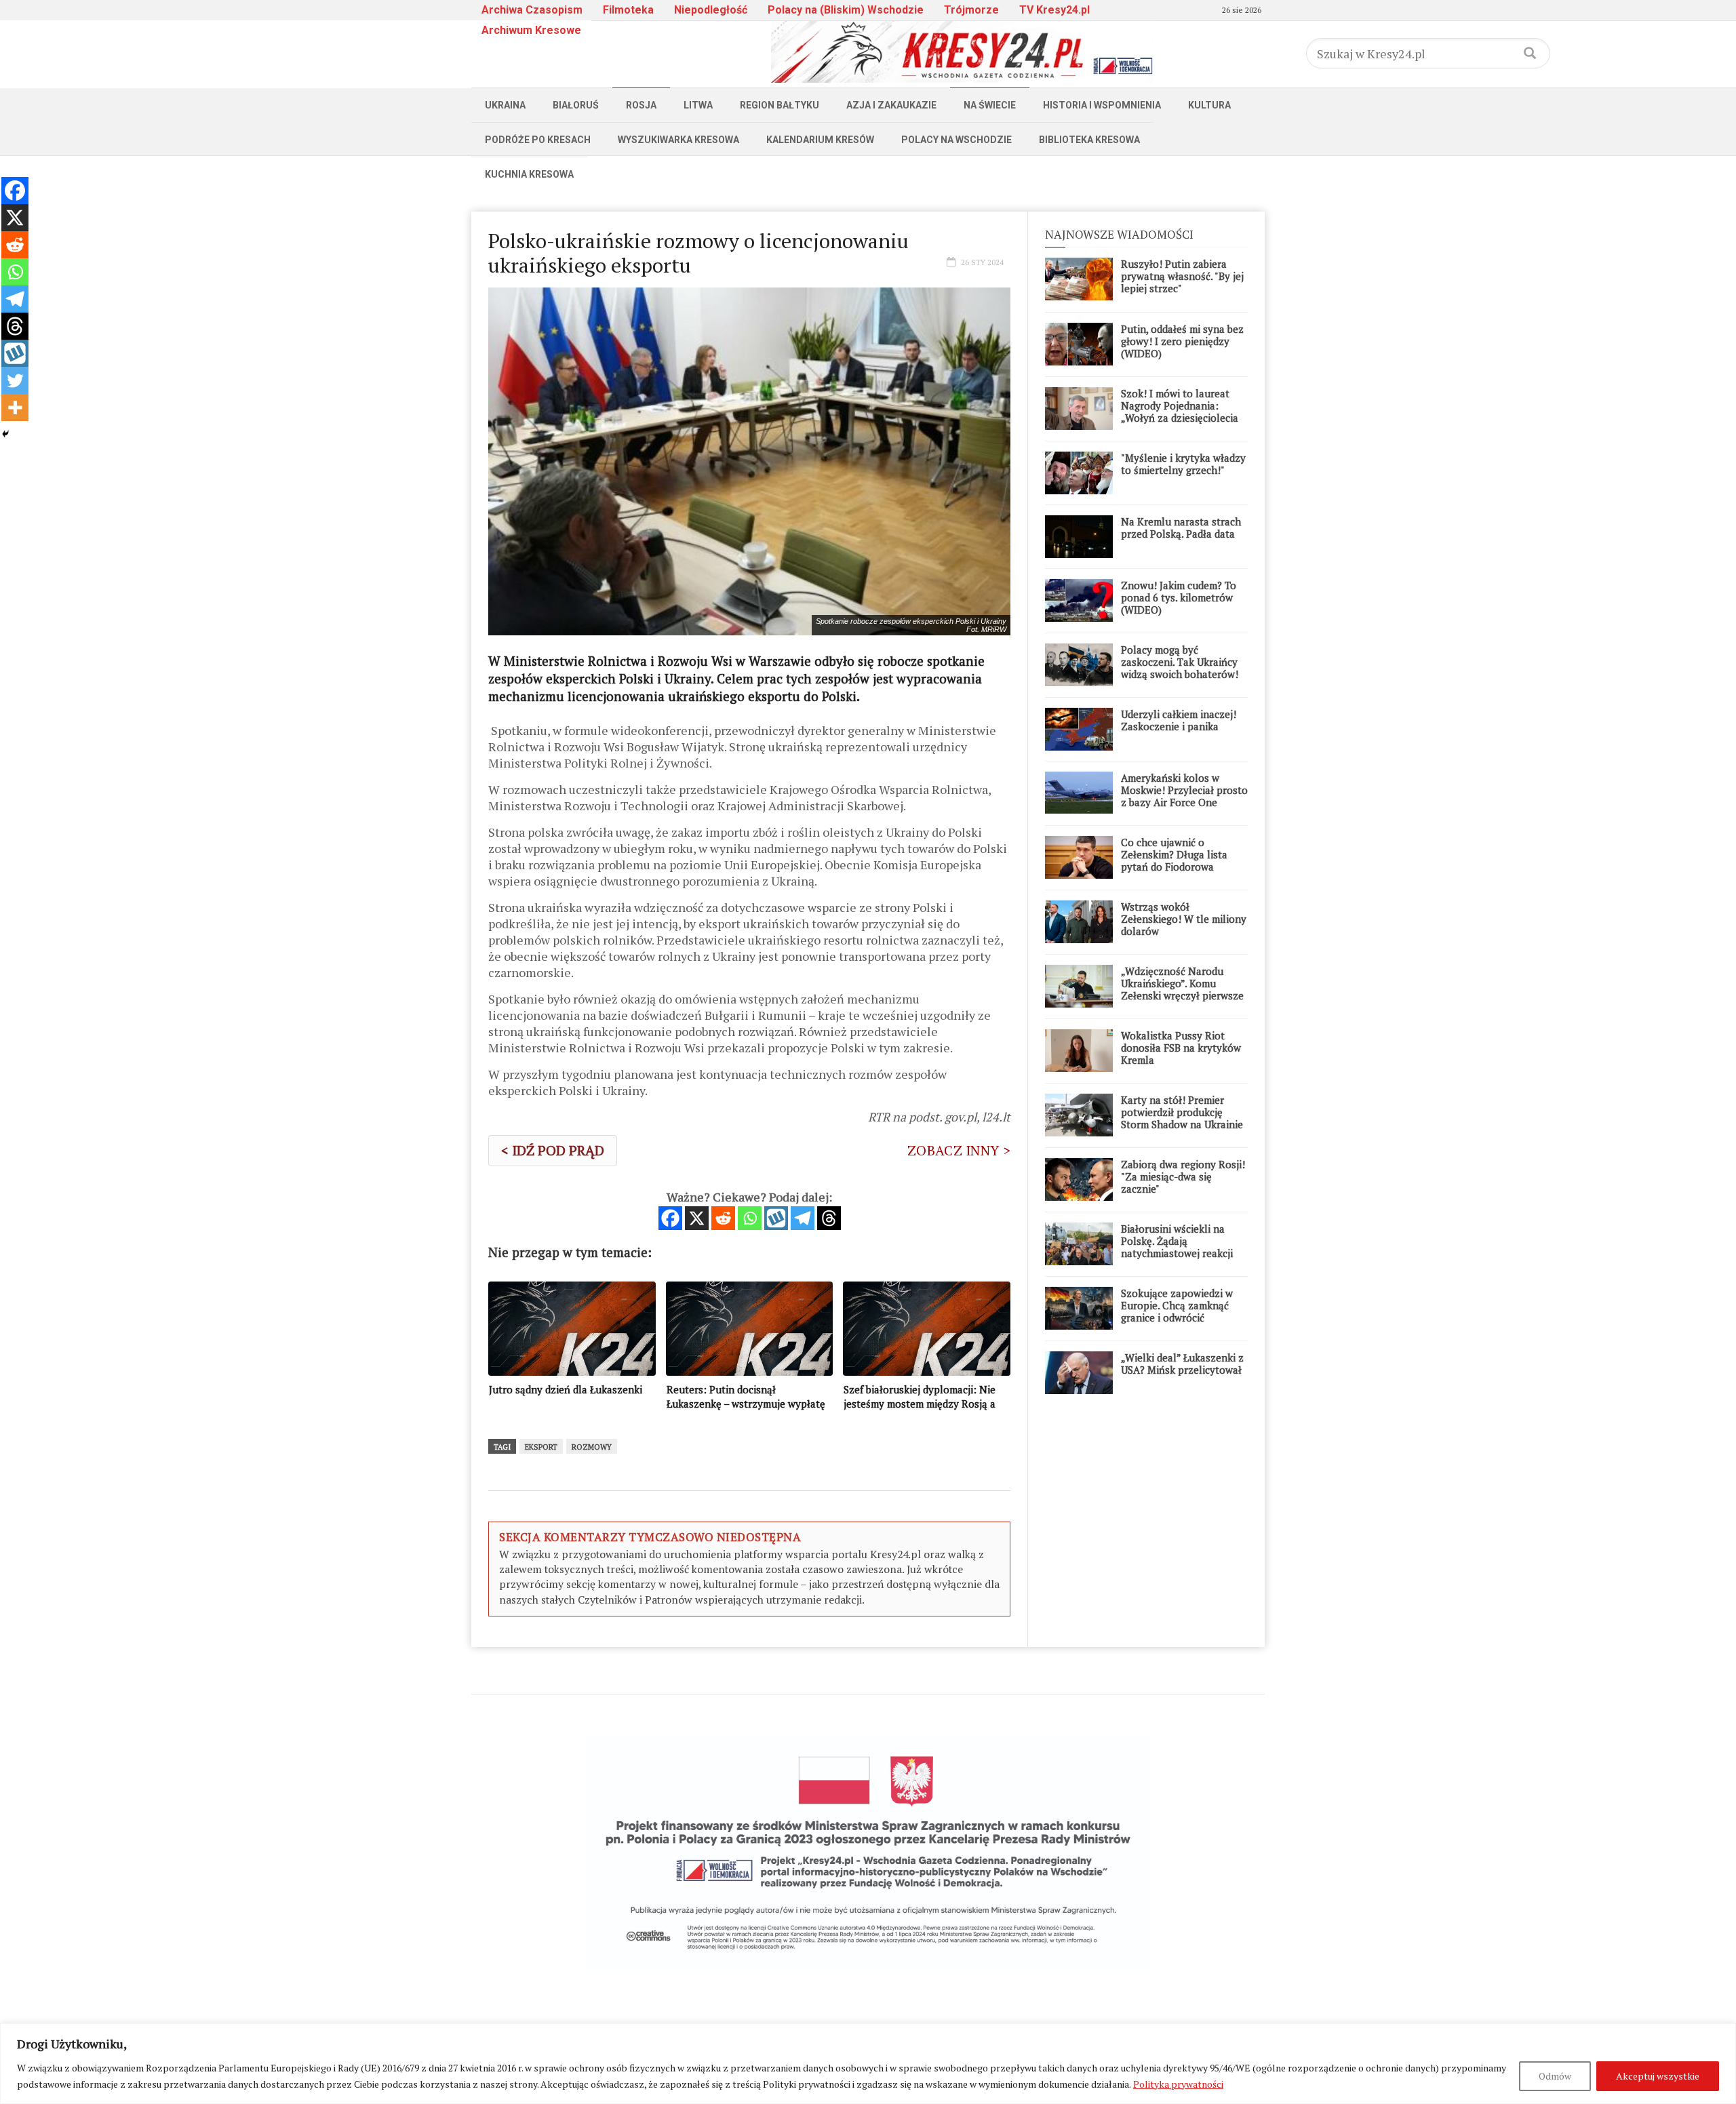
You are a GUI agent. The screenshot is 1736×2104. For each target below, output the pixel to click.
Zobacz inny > (959, 1150)
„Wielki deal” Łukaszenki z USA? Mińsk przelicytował (1182, 1364)
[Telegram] (803, 1218)
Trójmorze (971, 10)
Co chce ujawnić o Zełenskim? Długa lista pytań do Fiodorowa (1174, 854)
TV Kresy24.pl (1054, 10)
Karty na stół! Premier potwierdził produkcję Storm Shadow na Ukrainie (1182, 1112)
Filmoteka (628, 10)
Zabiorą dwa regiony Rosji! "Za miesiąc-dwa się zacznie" (1183, 1176)
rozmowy (592, 1447)
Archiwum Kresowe (531, 30)
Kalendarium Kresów (820, 140)
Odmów (1555, 2076)
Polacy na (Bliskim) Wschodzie (846, 10)
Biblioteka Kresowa (1089, 140)
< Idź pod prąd (553, 1150)
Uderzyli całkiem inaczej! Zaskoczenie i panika (1179, 720)
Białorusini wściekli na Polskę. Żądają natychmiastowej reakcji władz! (1177, 1247)
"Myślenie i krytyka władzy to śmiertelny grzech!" (1183, 464)
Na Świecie (990, 105)
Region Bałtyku (780, 105)
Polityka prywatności (1178, 2084)
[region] (868, 2064)
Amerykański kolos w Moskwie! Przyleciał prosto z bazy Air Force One (1184, 790)
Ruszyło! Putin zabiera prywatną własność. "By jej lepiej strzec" (1182, 276)
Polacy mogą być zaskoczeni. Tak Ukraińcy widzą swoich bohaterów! (1180, 662)
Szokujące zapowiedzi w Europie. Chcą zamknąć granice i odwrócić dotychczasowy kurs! (1177, 1311)
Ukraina (505, 105)
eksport (541, 1447)
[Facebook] (670, 1218)
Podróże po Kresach (538, 140)
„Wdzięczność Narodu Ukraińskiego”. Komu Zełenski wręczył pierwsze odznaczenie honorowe (1182, 989)
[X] (697, 1218)
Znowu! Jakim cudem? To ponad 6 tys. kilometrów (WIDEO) (1179, 597)
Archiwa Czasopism (532, 10)
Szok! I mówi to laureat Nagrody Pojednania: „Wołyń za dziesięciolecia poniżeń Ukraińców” (1180, 412)
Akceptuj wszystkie (1658, 2076)
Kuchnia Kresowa (529, 174)
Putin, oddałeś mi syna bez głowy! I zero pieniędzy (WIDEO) (1182, 341)
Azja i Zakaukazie (891, 105)
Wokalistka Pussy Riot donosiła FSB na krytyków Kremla (1181, 1048)
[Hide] (5, 434)
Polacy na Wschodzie (956, 140)
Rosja (641, 105)
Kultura (1209, 105)
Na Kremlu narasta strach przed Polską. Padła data (1181, 528)
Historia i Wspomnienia (1102, 105)
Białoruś (576, 105)
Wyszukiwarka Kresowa (678, 140)
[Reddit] (723, 1218)
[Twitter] (15, 380)
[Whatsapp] (750, 1218)
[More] (15, 408)
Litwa (698, 105)
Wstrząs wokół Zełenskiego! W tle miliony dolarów (1184, 919)
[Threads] (829, 1218)
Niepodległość (711, 10)
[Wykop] (776, 1218)
